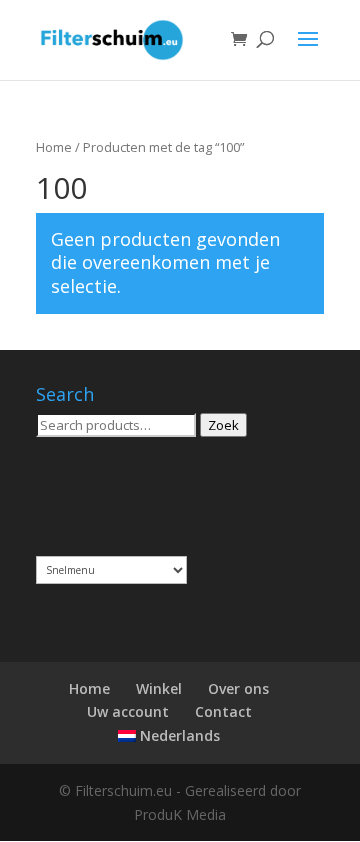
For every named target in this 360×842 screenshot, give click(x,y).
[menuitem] (169, 736)
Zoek (223, 425)
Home (54, 147)
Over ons (238, 688)
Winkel (159, 688)
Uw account (128, 711)
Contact (223, 711)
